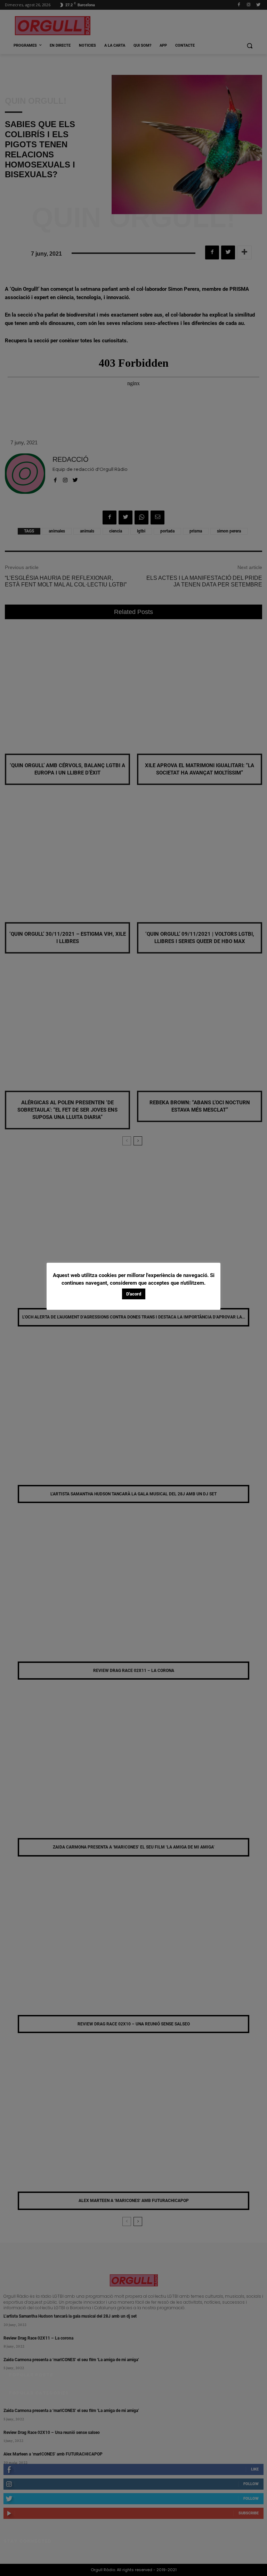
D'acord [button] (134, 1294)
